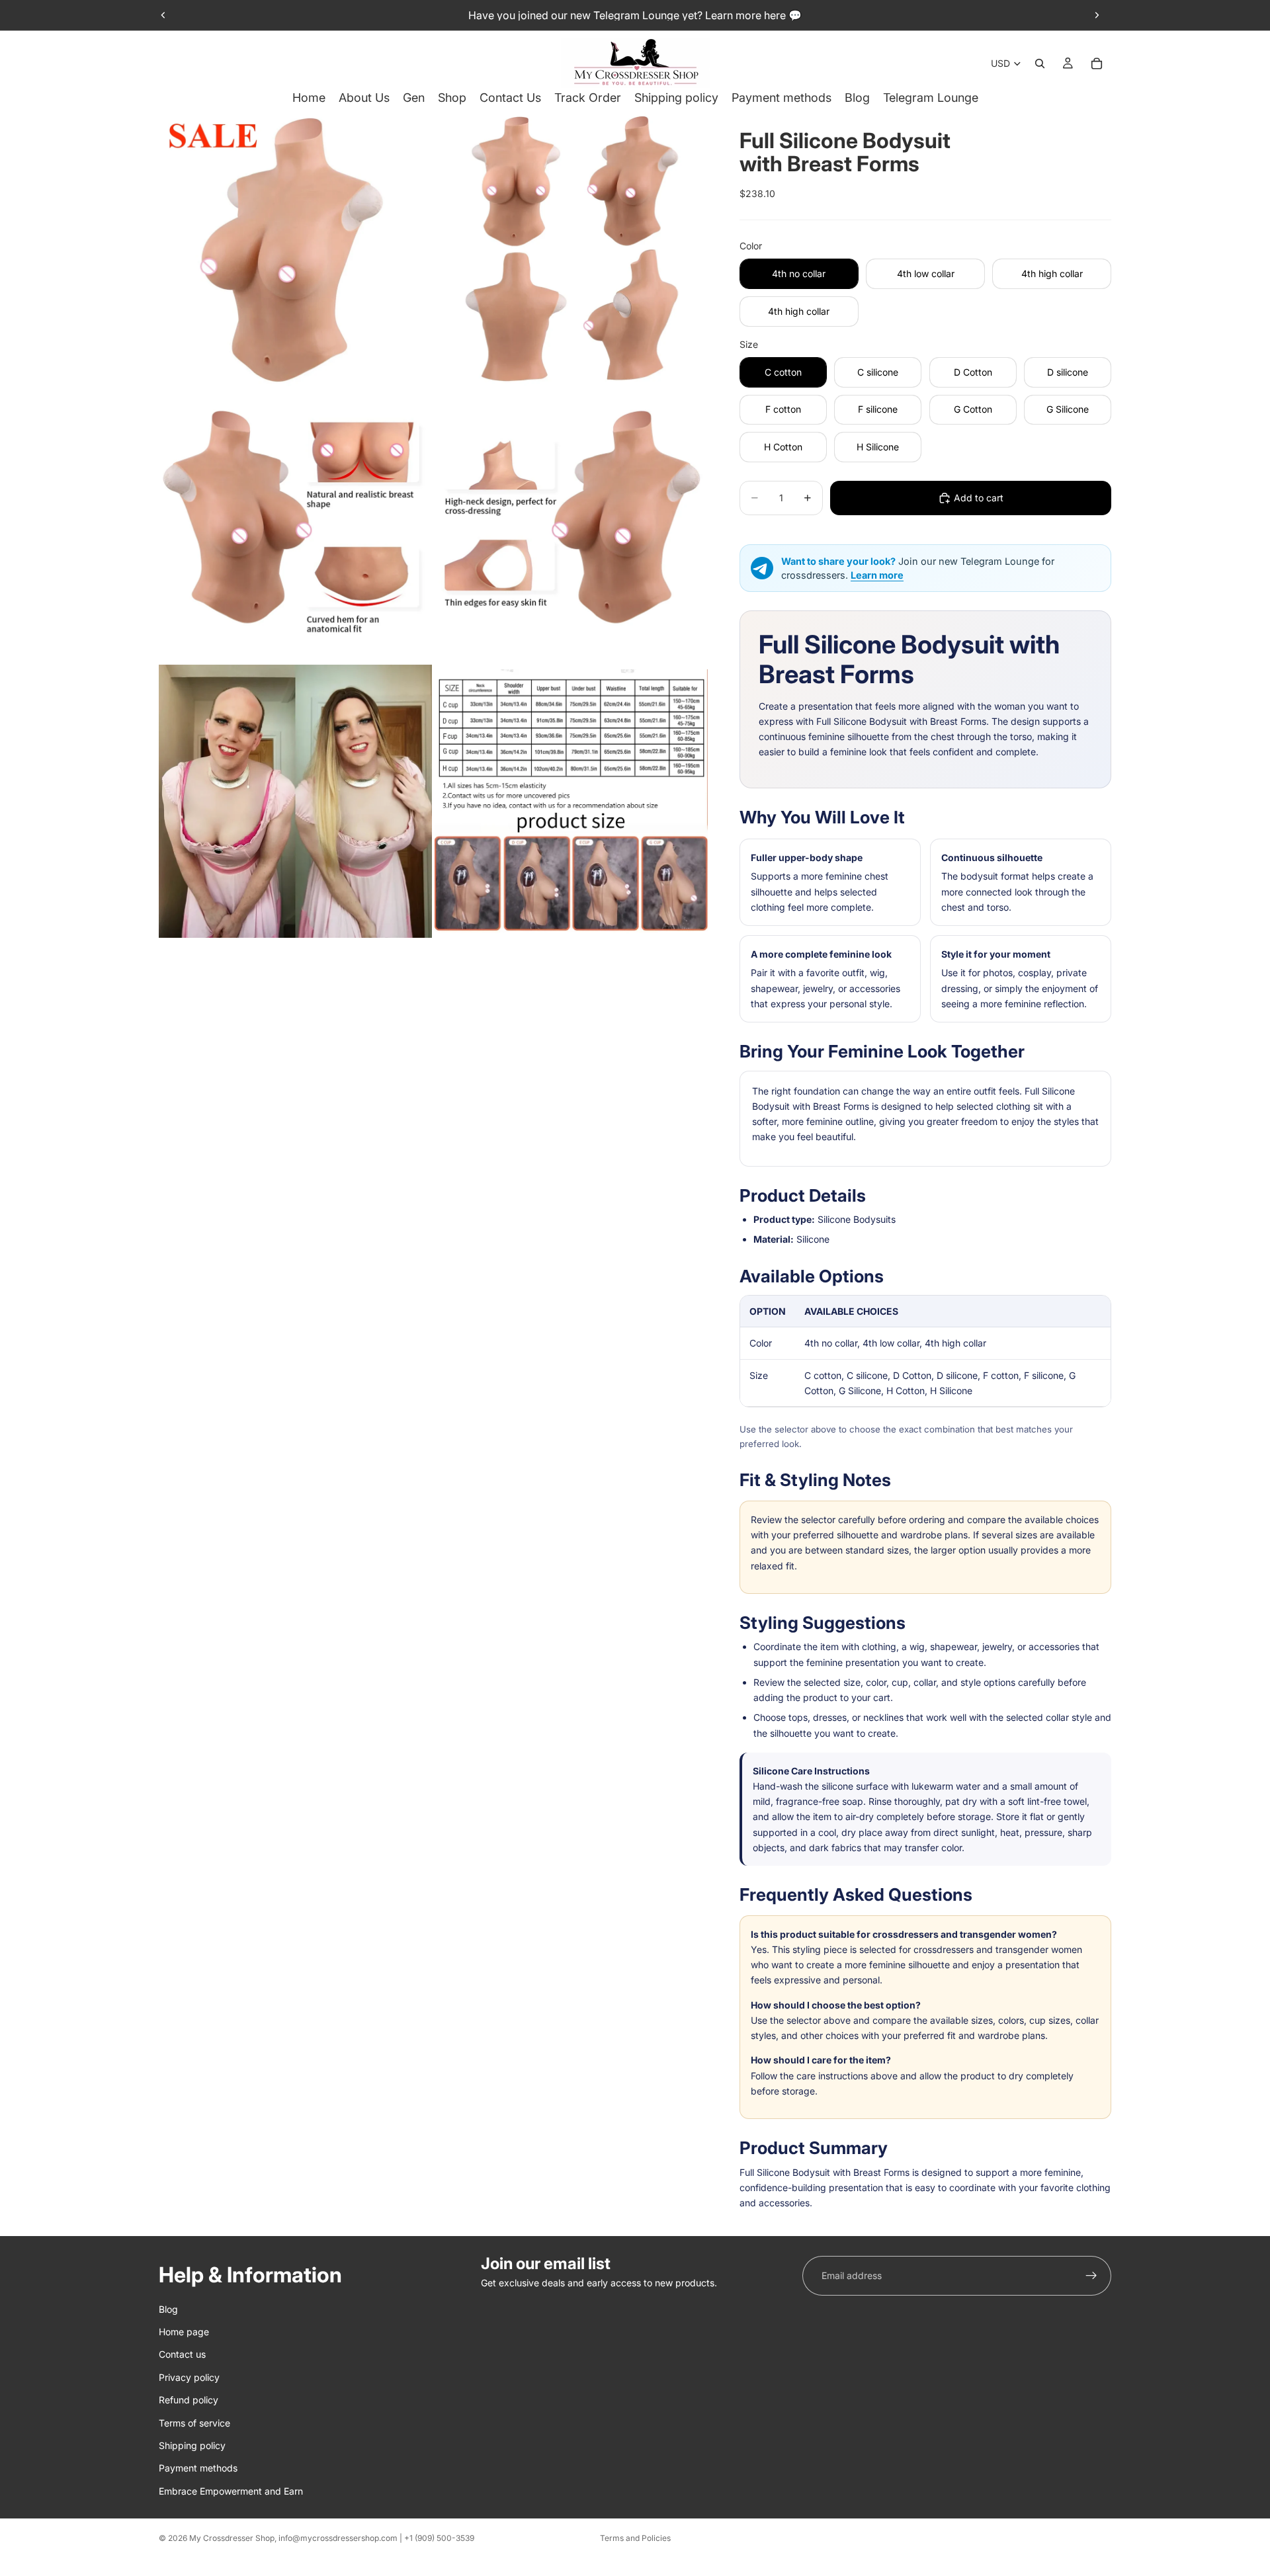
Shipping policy (192, 2445)
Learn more (877, 575)
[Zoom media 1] (295, 250)
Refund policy (189, 2400)
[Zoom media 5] (295, 801)
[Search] (1040, 63)
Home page (184, 2332)
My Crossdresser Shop (232, 2538)
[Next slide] (1097, 15)
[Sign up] (1091, 2276)
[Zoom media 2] (571, 250)
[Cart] (1097, 63)
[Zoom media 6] (571, 801)
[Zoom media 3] (295, 525)
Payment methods (198, 2468)
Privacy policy (189, 2377)
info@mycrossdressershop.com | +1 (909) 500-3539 (376, 2538)
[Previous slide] (163, 15)
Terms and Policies (635, 2538)
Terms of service (194, 2422)
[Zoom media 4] (571, 525)
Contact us (182, 2354)
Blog (168, 2308)
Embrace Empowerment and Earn (231, 2490)
